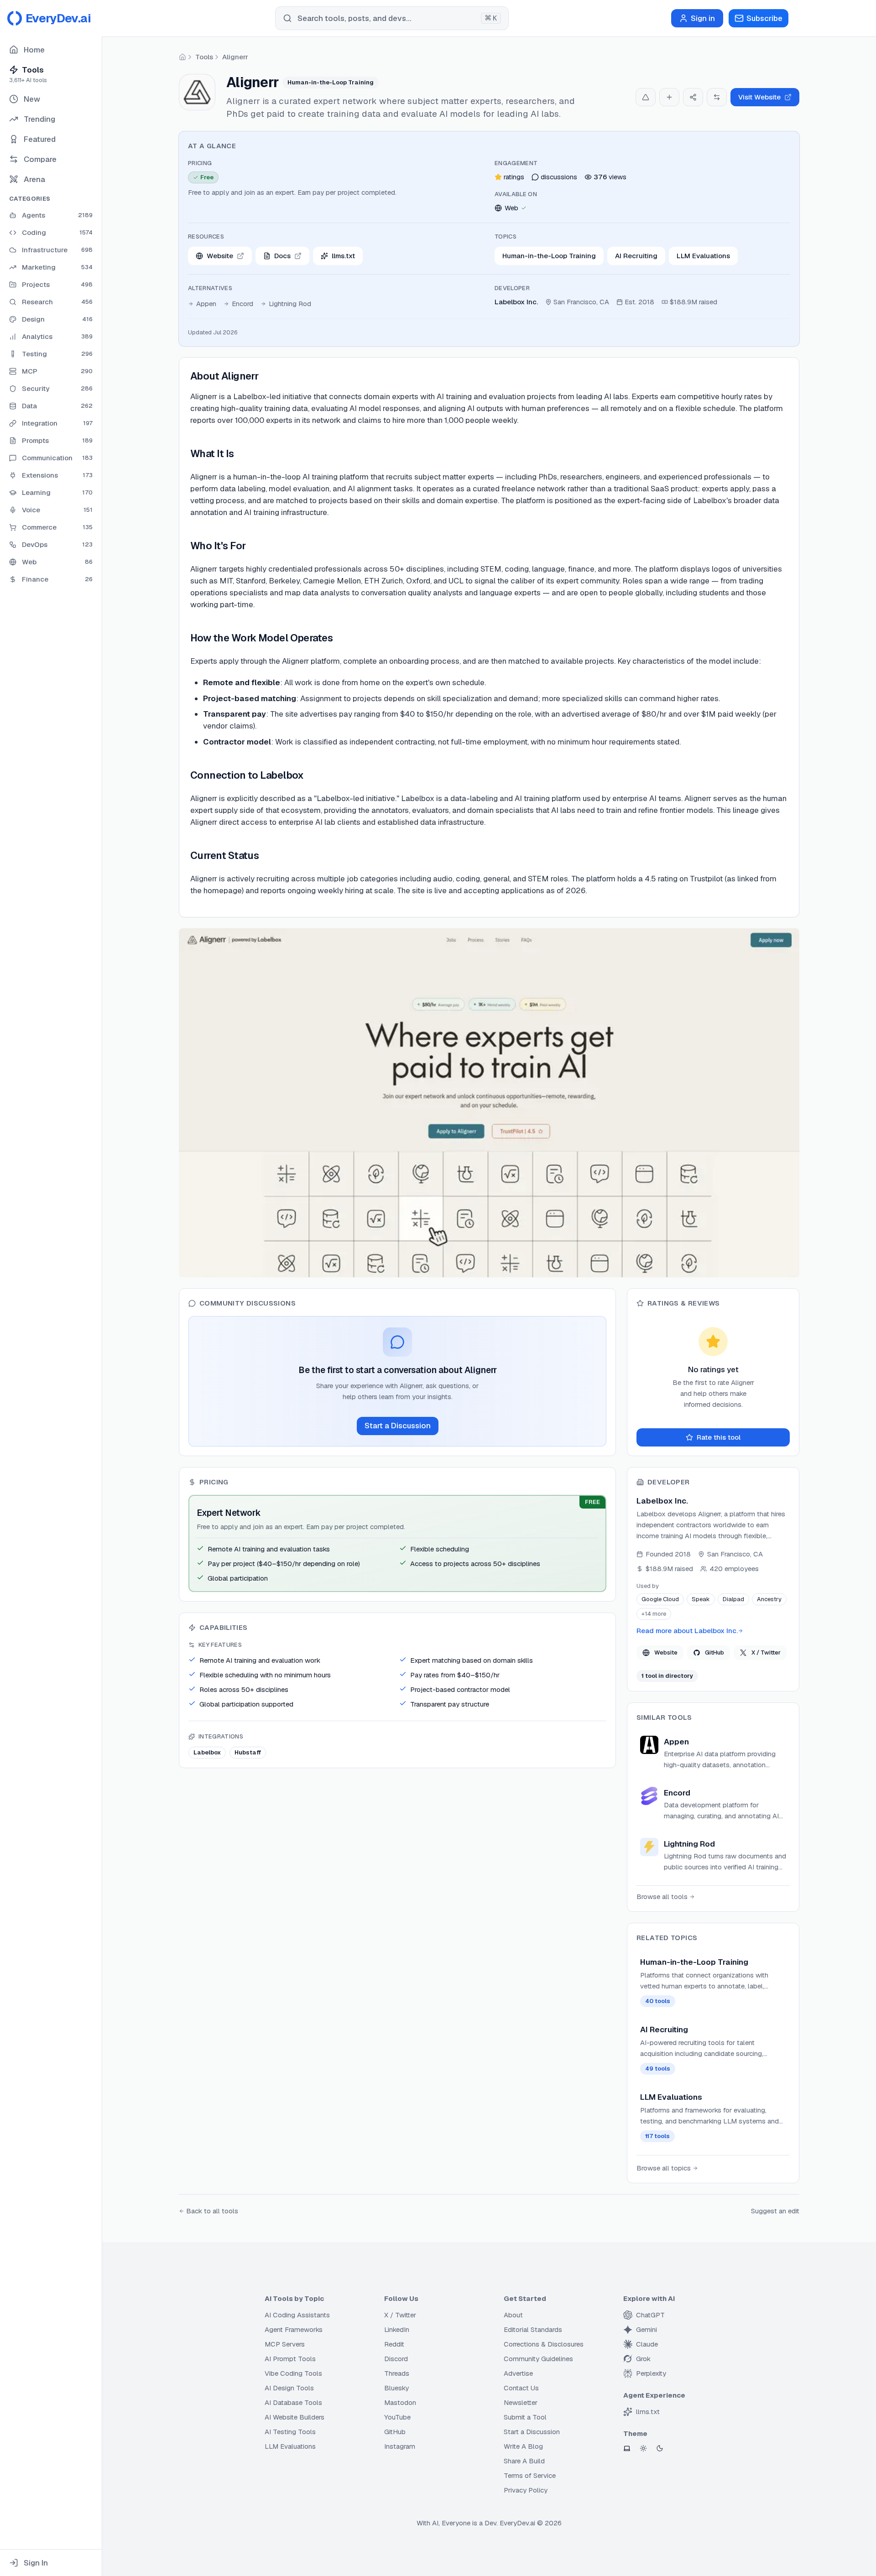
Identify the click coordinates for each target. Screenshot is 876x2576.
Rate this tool (719, 1437)
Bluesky (396, 2388)
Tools (204, 57)
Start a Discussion (398, 1426)
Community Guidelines (538, 2359)
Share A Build (524, 2461)
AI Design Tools (289, 2388)
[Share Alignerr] (693, 97)
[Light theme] (643, 2448)
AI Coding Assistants (297, 2315)
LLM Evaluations (703, 256)
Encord (242, 304)
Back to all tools (212, 2211)
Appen (206, 304)
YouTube (397, 2417)
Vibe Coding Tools (293, 2373)
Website (666, 1652)
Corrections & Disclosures (544, 2344)
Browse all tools (662, 1897)
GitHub (714, 1652)
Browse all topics (664, 2168)
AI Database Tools (293, 2402)
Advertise (518, 2373)
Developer (512, 288)
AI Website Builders (295, 2417)
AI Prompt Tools (290, 2359)
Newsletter (521, 2402)
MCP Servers (285, 2344)
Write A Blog (523, 2446)
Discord (396, 2359)
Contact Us (521, 2388)
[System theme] (627, 2448)
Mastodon (400, 2402)
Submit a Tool (525, 2417)
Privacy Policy (526, 2490)
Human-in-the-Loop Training (549, 256)
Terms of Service (530, 2475)
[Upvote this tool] (646, 97)
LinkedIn (397, 2329)
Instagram (400, 2446)
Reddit (394, 2344)
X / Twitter (766, 1652)
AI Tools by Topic (294, 2298)
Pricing (200, 163)
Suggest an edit (775, 2211)
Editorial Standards (533, 2329)
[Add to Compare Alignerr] (717, 97)
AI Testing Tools (290, 2432)
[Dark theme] (660, 2448)
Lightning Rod (290, 304)
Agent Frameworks (294, 2329)
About (513, 2315)
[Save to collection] (669, 97)
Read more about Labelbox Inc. (687, 1631)
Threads (397, 2373)
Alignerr (235, 57)
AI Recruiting (636, 256)
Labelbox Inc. (516, 302)
